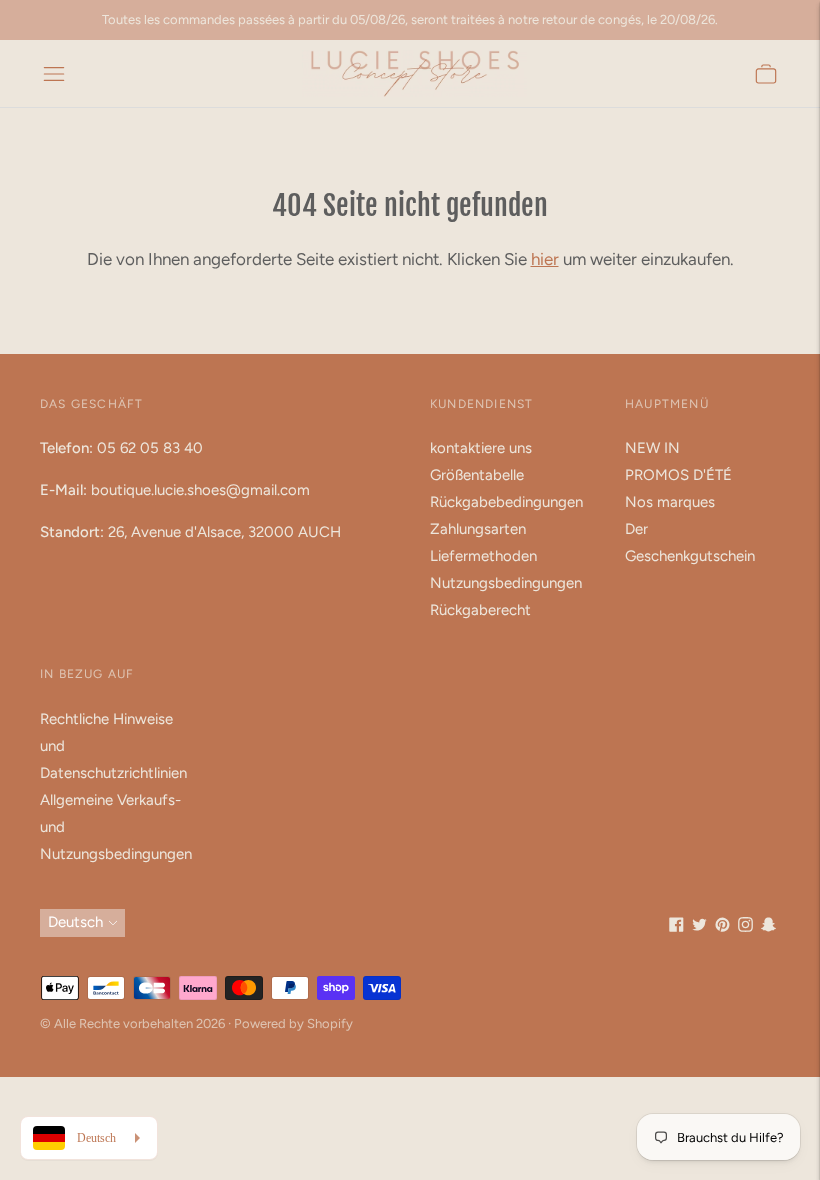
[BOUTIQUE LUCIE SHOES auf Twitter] (699, 927)
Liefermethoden (483, 556)
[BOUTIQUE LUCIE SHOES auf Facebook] (676, 927)
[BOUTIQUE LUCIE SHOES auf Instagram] (745, 927)
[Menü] (54, 74)
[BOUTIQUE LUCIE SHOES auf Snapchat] (768, 927)
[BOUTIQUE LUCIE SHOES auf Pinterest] (722, 927)
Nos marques (670, 502)
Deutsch (75, 922)
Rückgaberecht (480, 610)
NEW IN (652, 448)
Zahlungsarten (478, 529)
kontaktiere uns (481, 448)
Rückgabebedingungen (506, 502)
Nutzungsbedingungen (506, 583)
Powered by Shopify (293, 1023)
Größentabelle (477, 475)
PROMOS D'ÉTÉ (678, 475)
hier (545, 259)
